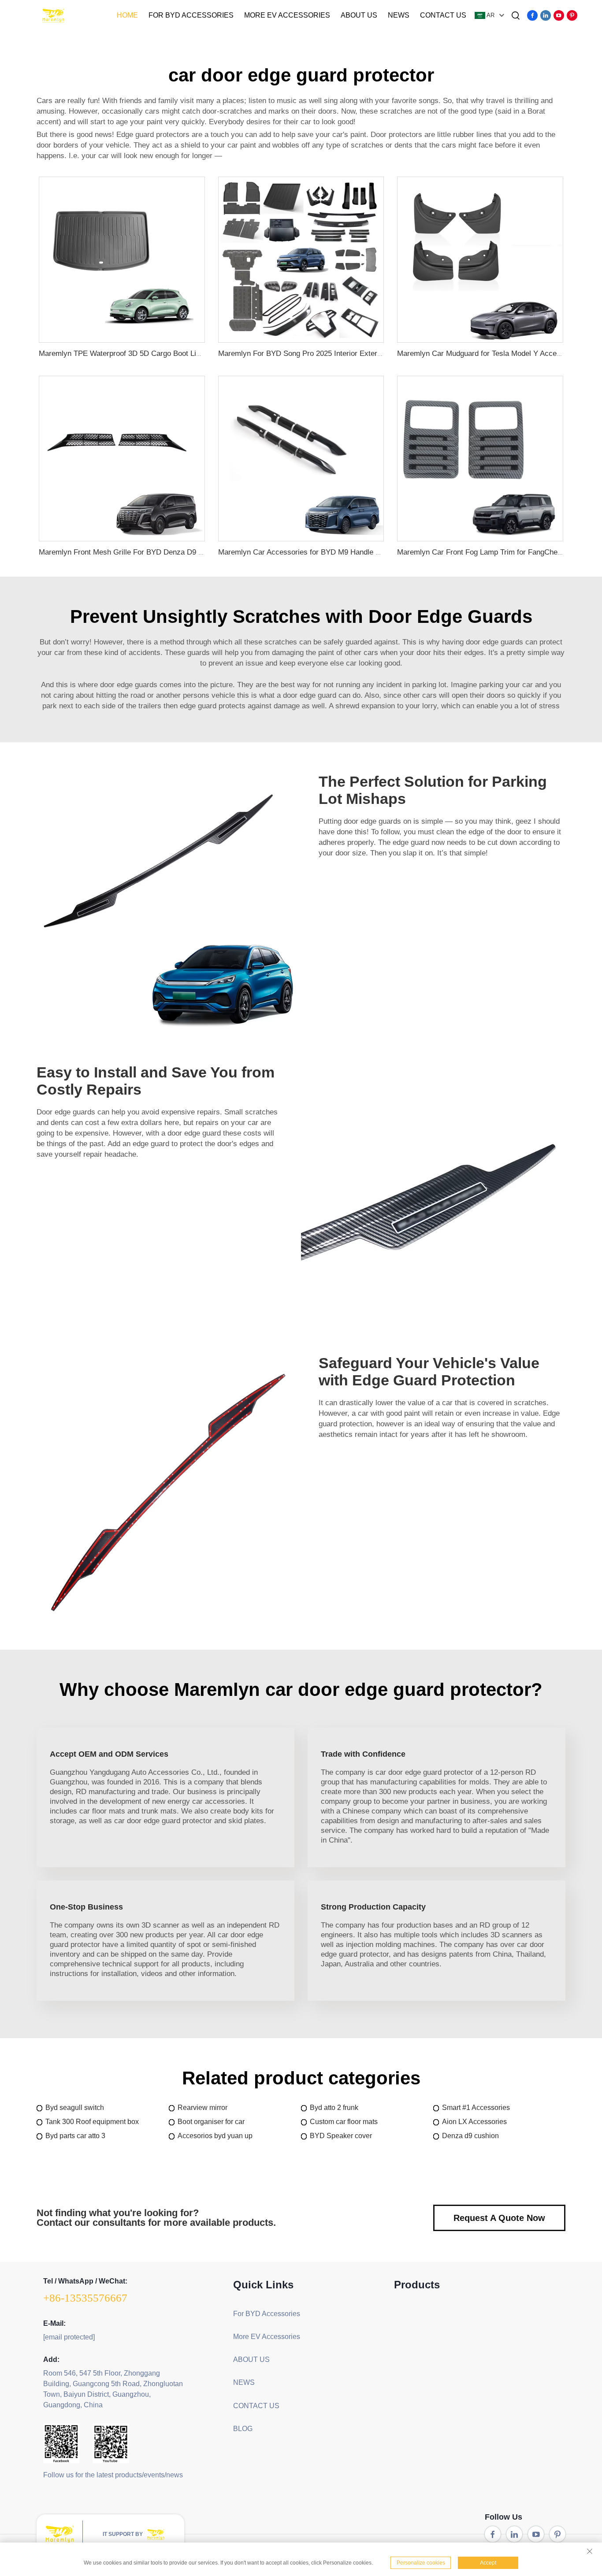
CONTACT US (443, 15)
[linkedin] (546, 15)
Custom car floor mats (344, 2122)
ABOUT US (359, 15)
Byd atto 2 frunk (334, 2108)
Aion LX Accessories (474, 2122)
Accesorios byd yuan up (215, 2136)
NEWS (399, 15)
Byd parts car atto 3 (75, 2136)
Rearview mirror (203, 2108)
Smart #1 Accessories (476, 2108)
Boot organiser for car (211, 2122)
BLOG (243, 2429)
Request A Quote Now (499, 2218)
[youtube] (559, 15)
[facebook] (532, 15)
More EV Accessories (287, 15)
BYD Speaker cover (341, 2136)
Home (127, 15)
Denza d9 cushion (470, 2136)
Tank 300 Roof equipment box (92, 2122)
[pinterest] (572, 15)
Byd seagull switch (75, 2108)
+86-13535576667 (85, 2298)
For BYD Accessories (191, 15)
